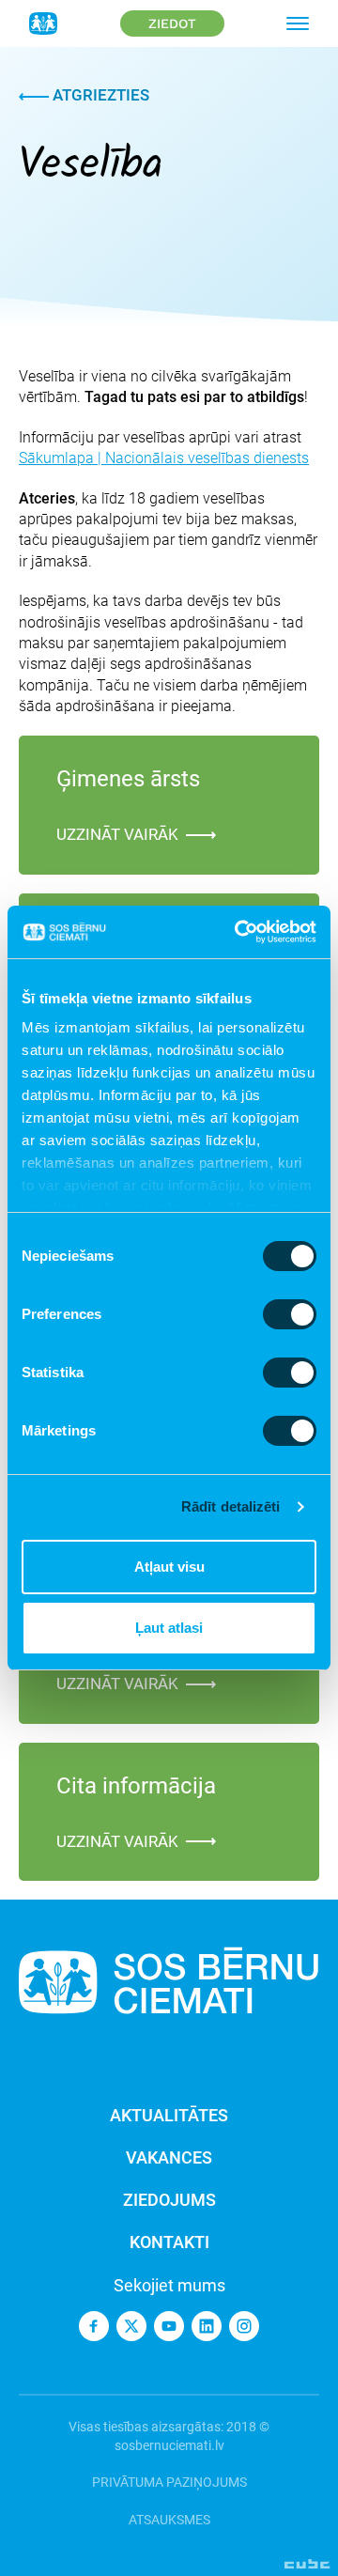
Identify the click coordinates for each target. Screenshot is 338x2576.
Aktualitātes (169, 2115)
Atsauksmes (169, 2520)
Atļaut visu (169, 1567)
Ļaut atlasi (169, 1628)
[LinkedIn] (207, 2326)
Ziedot (172, 23)
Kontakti (169, 2242)
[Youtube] (169, 2326)
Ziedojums (169, 2200)
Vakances (169, 2157)
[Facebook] (94, 2326)
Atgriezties (99, 95)
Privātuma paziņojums (169, 2482)
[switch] (290, 1314)
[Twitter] (131, 2326)
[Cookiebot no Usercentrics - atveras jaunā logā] (238, 932)
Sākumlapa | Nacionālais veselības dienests (164, 458)
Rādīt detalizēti (231, 1506)
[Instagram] (244, 2326)
